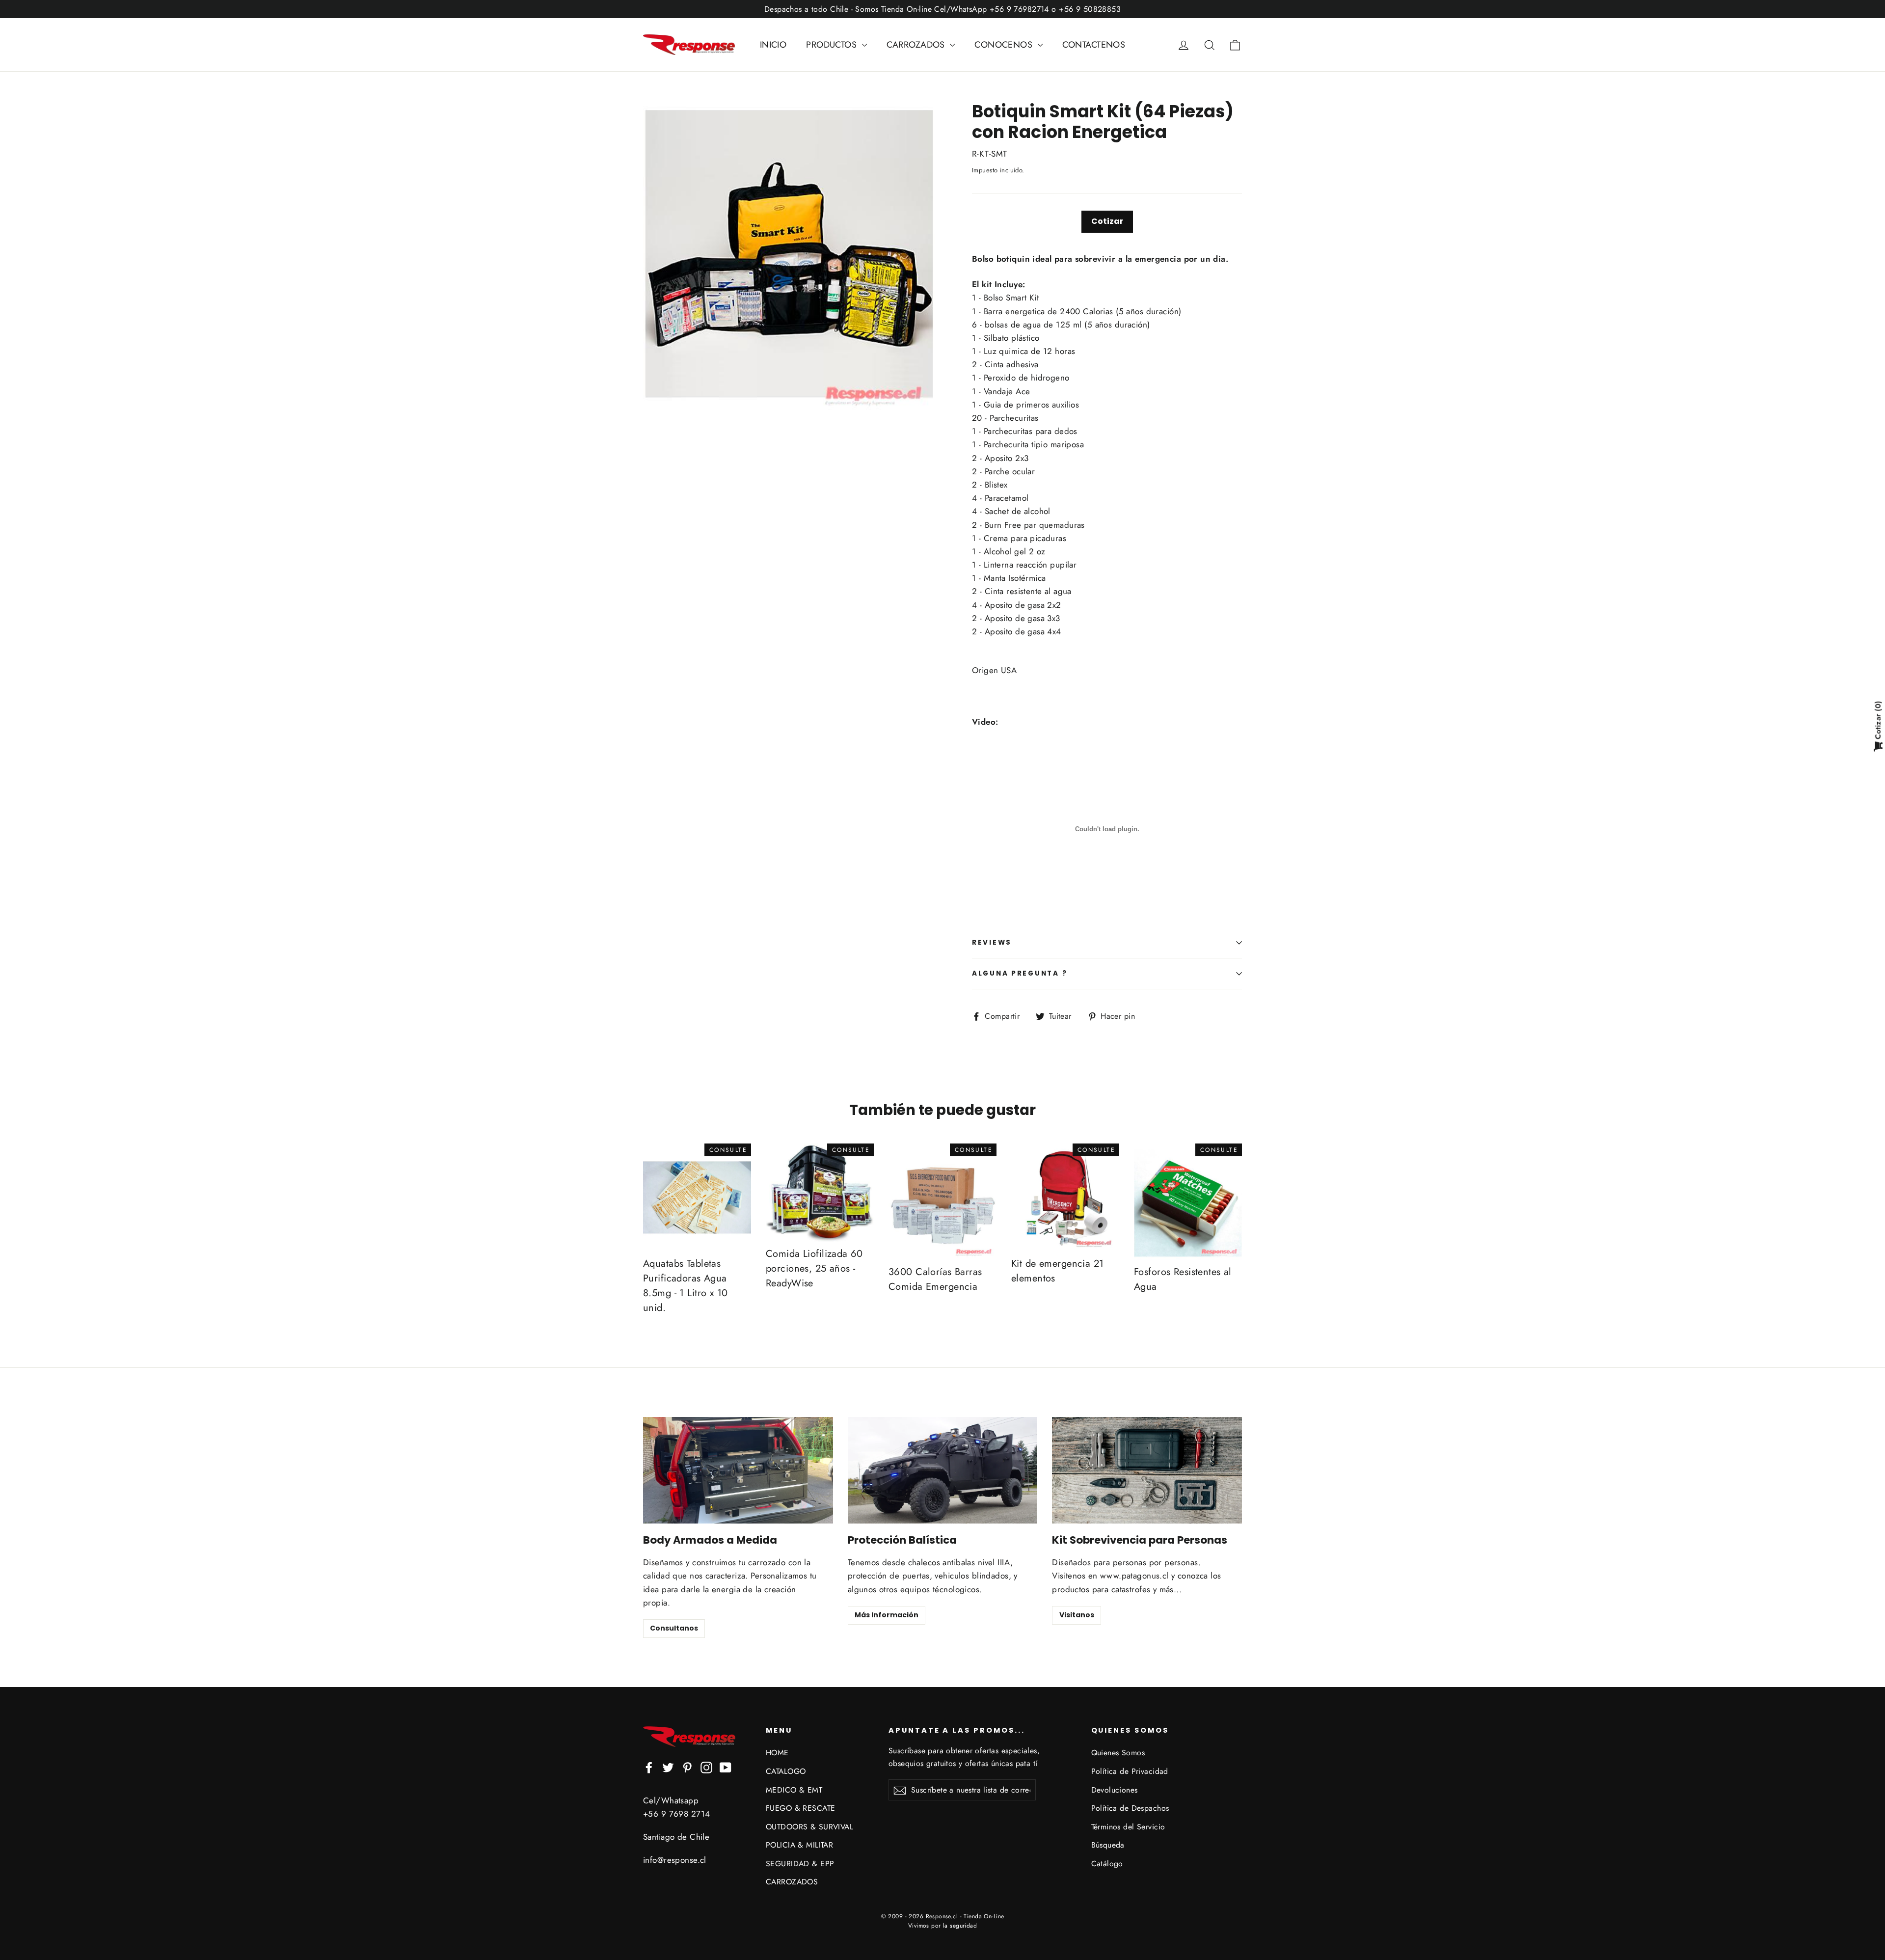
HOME (777, 1753)
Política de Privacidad (1130, 1771)
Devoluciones (1115, 1790)
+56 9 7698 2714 (676, 1814)
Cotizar (1107, 221)
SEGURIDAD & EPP (800, 1864)
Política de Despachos (1130, 1808)
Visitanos (1077, 1615)
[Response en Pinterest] (687, 1767)
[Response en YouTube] (726, 1767)
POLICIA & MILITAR (799, 1845)
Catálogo (1107, 1864)
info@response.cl (675, 1860)
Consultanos (674, 1628)
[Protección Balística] (943, 1470)
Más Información (887, 1615)
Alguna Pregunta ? (1020, 973)
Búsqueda (1108, 1845)
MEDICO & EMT (794, 1790)
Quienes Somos (1118, 1753)
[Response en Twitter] (668, 1767)
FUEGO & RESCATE (800, 1808)
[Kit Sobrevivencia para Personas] (1147, 1470)
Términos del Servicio (1128, 1827)
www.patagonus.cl (1134, 1576)
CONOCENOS (1005, 45)
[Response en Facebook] (649, 1767)
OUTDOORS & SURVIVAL (809, 1827)
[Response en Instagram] (706, 1767)
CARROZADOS (917, 45)
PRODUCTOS (833, 45)
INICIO (773, 45)
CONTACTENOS (1094, 45)
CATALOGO (786, 1771)
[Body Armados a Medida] (738, 1470)
